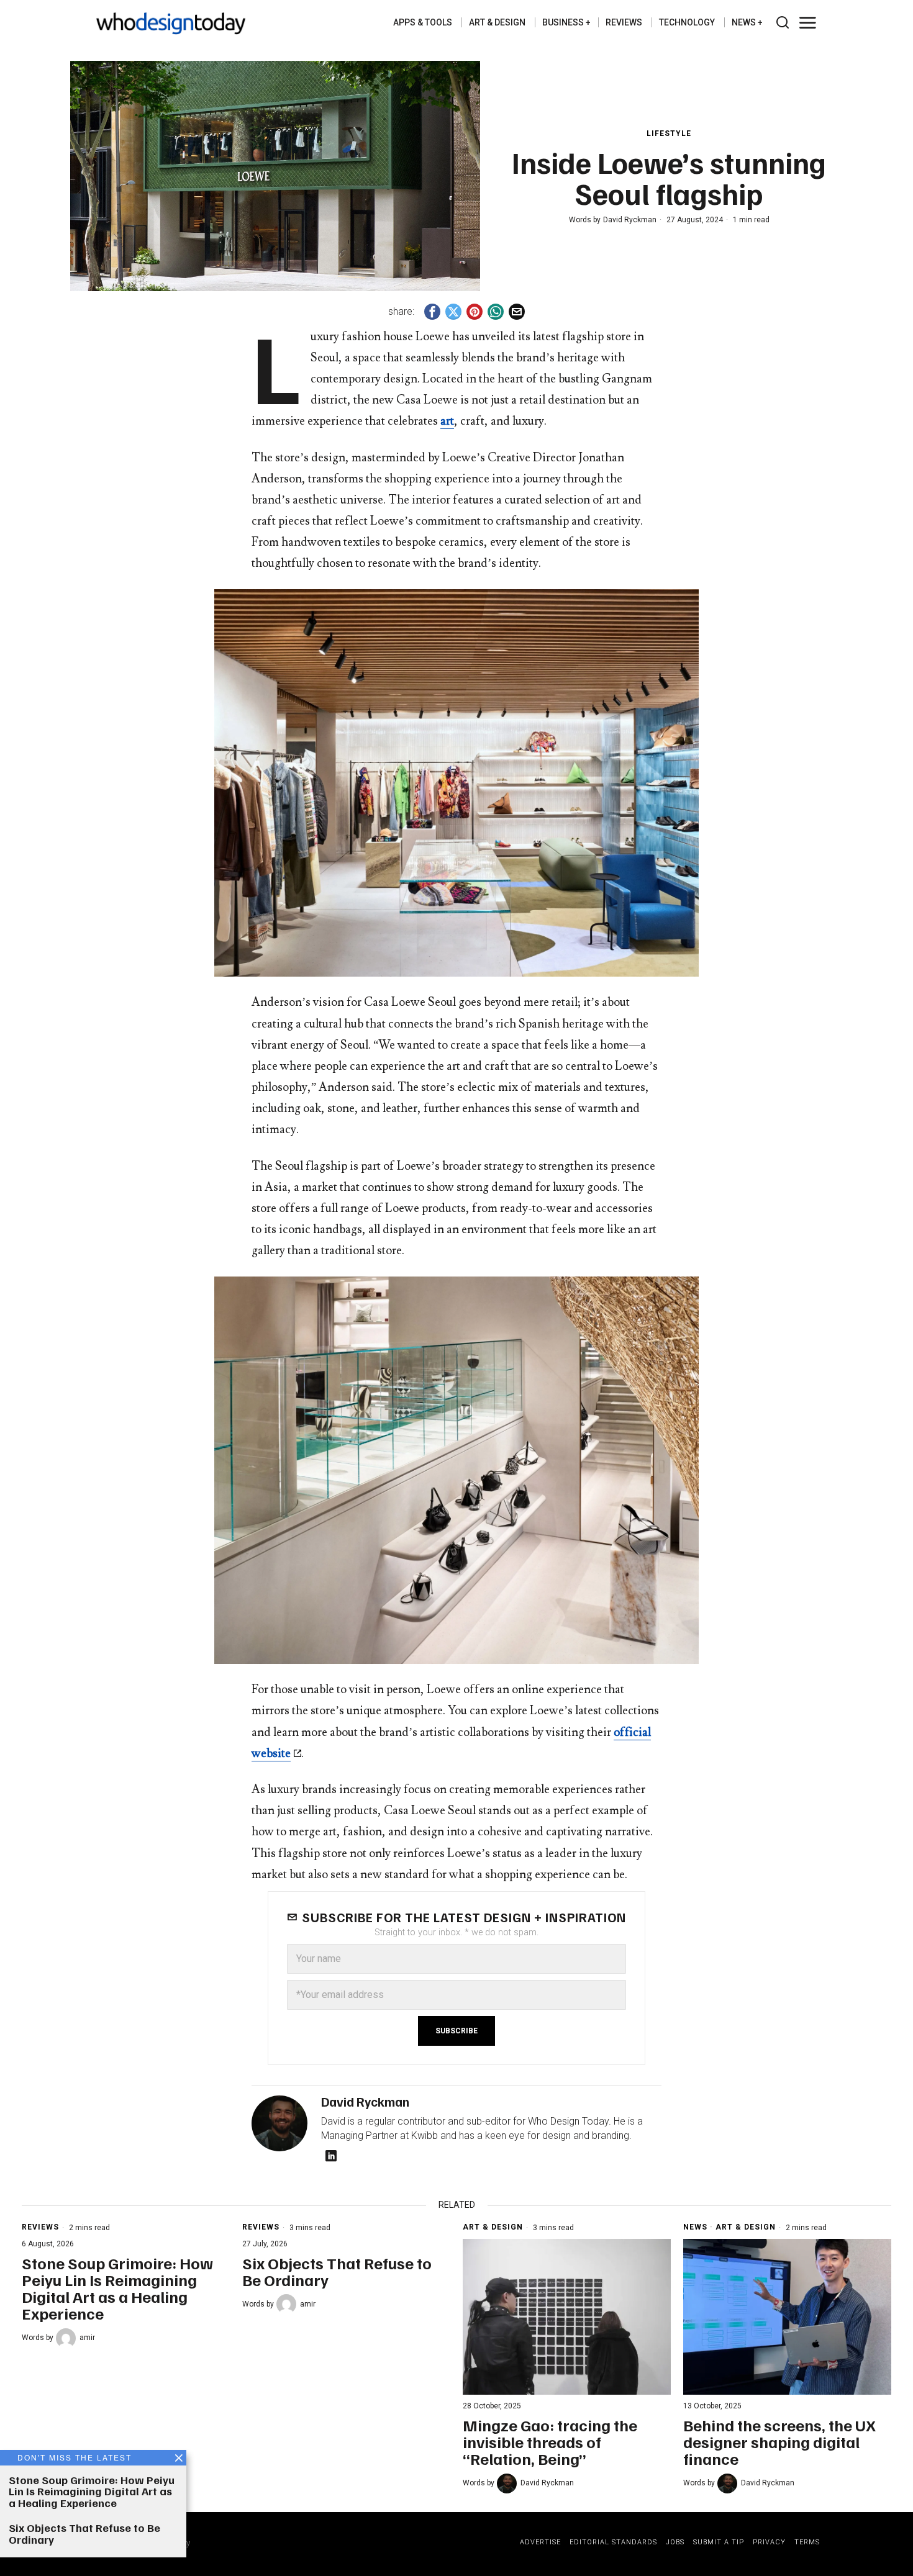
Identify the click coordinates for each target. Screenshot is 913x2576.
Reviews (40, 2227)
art (447, 421)
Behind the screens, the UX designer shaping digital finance (779, 2442)
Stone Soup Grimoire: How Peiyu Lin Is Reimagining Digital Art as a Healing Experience (117, 2288)
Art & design (493, 2227)
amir (87, 2338)
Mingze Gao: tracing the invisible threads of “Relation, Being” (550, 2442)
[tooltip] (432, 312)
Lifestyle (669, 133)
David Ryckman (630, 220)
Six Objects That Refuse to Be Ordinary (337, 2271)
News (695, 2227)
